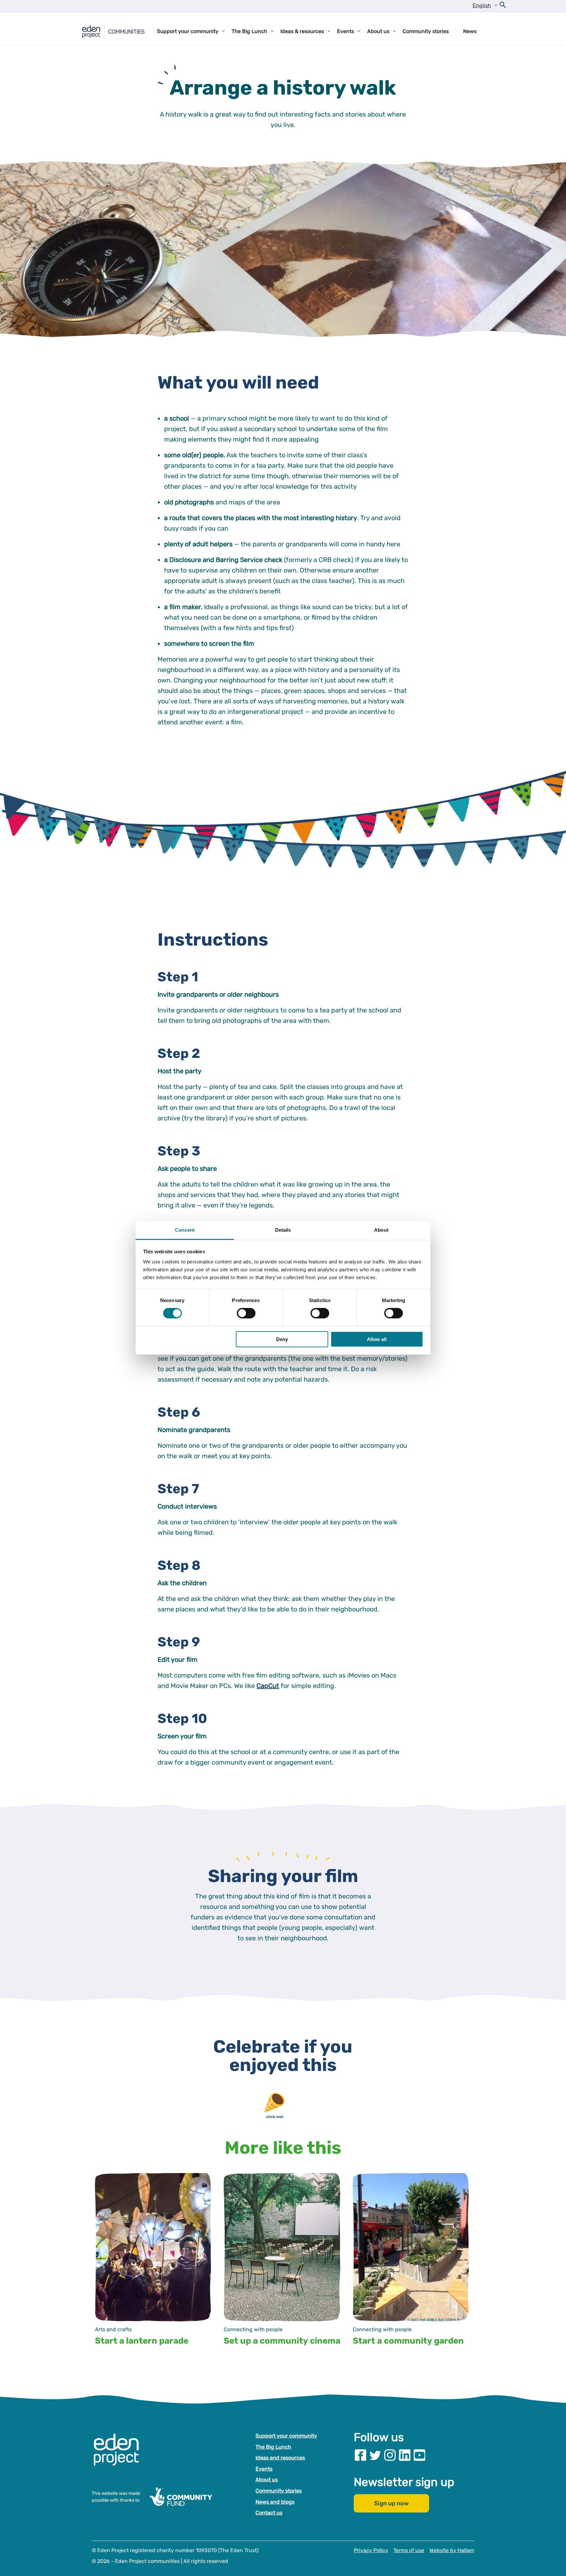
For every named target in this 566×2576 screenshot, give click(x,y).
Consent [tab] (185, 1230)
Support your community (286, 2436)
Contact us (269, 2513)
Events (264, 2469)
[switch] (246, 1313)
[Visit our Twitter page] (375, 2455)
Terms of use (409, 2550)
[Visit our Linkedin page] (405, 2455)
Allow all (377, 1339)
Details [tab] (283, 1230)
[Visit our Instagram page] (390, 2455)
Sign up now (391, 2504)
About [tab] (381, 1230)
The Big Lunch (273, 2447)
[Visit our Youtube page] (419, 2455)
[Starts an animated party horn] (283, 2096)
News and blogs (275, 2502)
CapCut (268, 1686)
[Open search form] (503, 6)
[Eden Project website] (120, 2457)
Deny (282, 1339)
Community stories (279, 2491)
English (482, 5)
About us (267, 2480)
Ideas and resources (280, 2458)
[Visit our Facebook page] (360, 2455)
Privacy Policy (371, 2550)
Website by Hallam (452, 2550)
